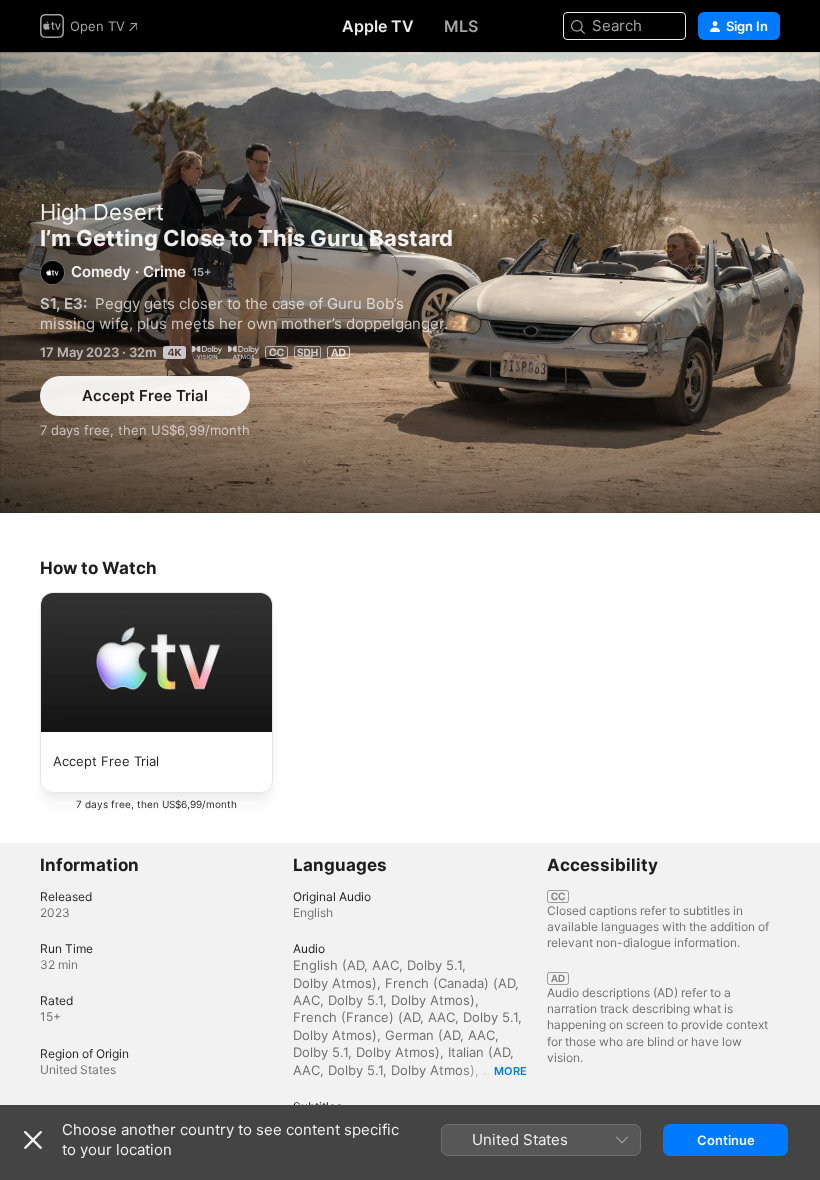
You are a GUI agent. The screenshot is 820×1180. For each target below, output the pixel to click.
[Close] (33, 1140)
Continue (726, 1140)
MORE (510, 1071)
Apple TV (378, 26)
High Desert (102, 212)
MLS (461, 26)
